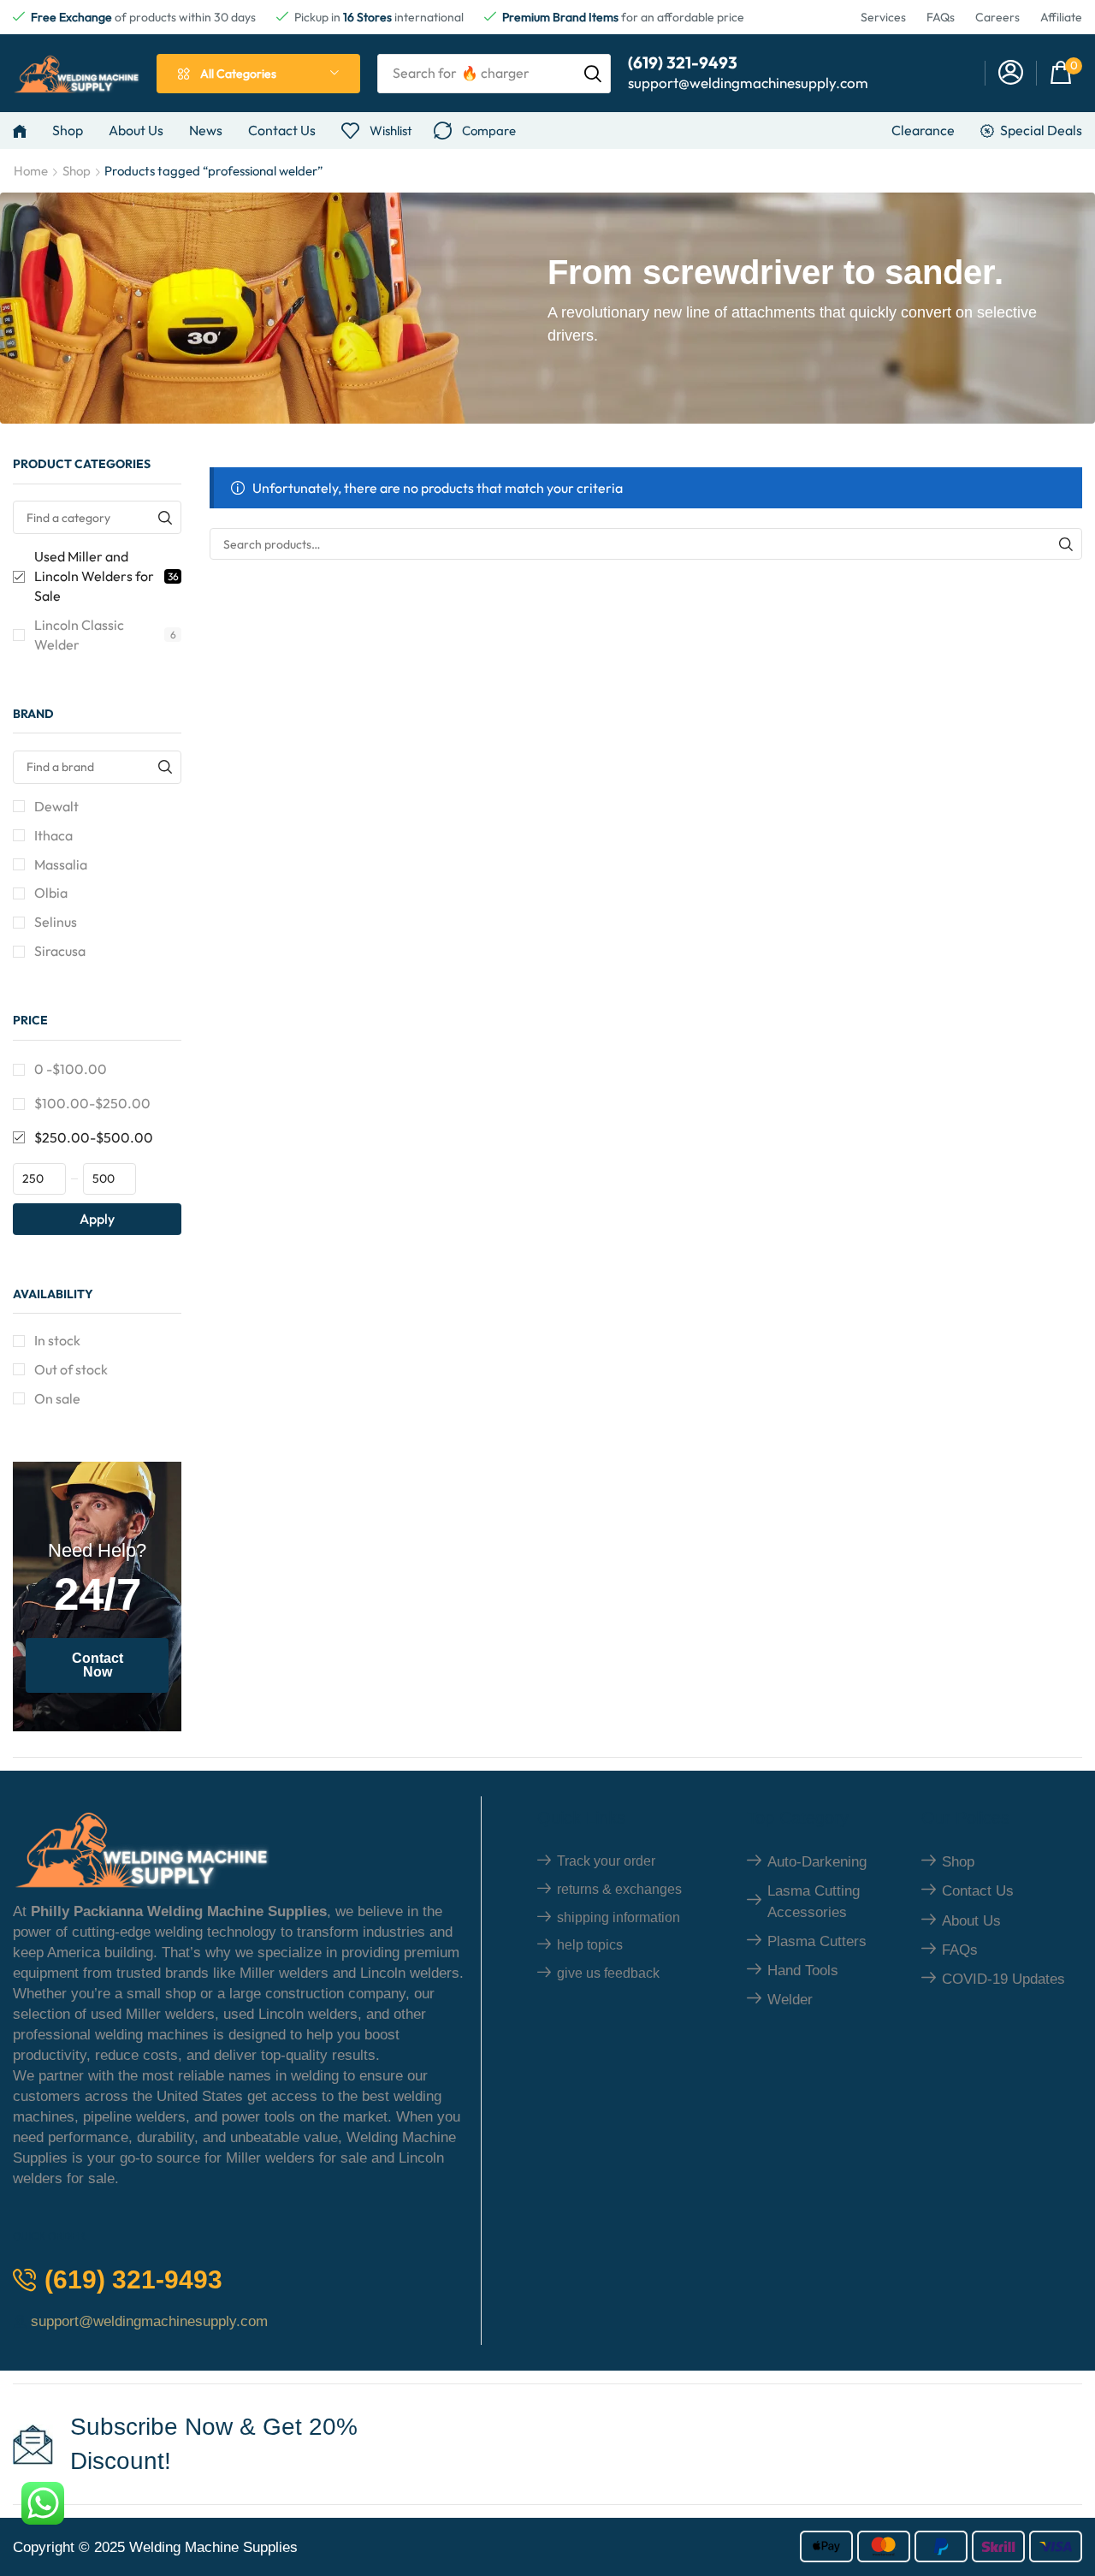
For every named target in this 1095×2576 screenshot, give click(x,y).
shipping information (619, 1917)
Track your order (606, 1861)
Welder (790, 2000)
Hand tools (803, 1971)
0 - (71, 1069)
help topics (590, 1945)
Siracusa (60, 951)
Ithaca (53, 835)
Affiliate (1061, 17)
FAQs (941, 17)
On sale (57, 1398)
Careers (997, 17)
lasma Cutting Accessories (814, 1901)
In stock (57, 1340)
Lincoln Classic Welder (105, 635)
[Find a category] (165, 517)
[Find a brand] (165, 767)
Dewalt (56, 806)
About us (971, 1921)
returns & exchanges (619, 1889)
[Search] (593, 74)
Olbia (51, 893)
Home (31, 171)
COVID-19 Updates (1003, 1979)
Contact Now (98, 1665)
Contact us (978, 1891)
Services (883, 17)
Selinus (56, 922)
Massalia (61, 864)
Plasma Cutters (817, 1941)
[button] (1011, 73)
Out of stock (71, 1369)
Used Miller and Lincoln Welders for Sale (107, 576)
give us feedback (608, 1973)
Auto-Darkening (817, 1862)
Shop (77, 171)
